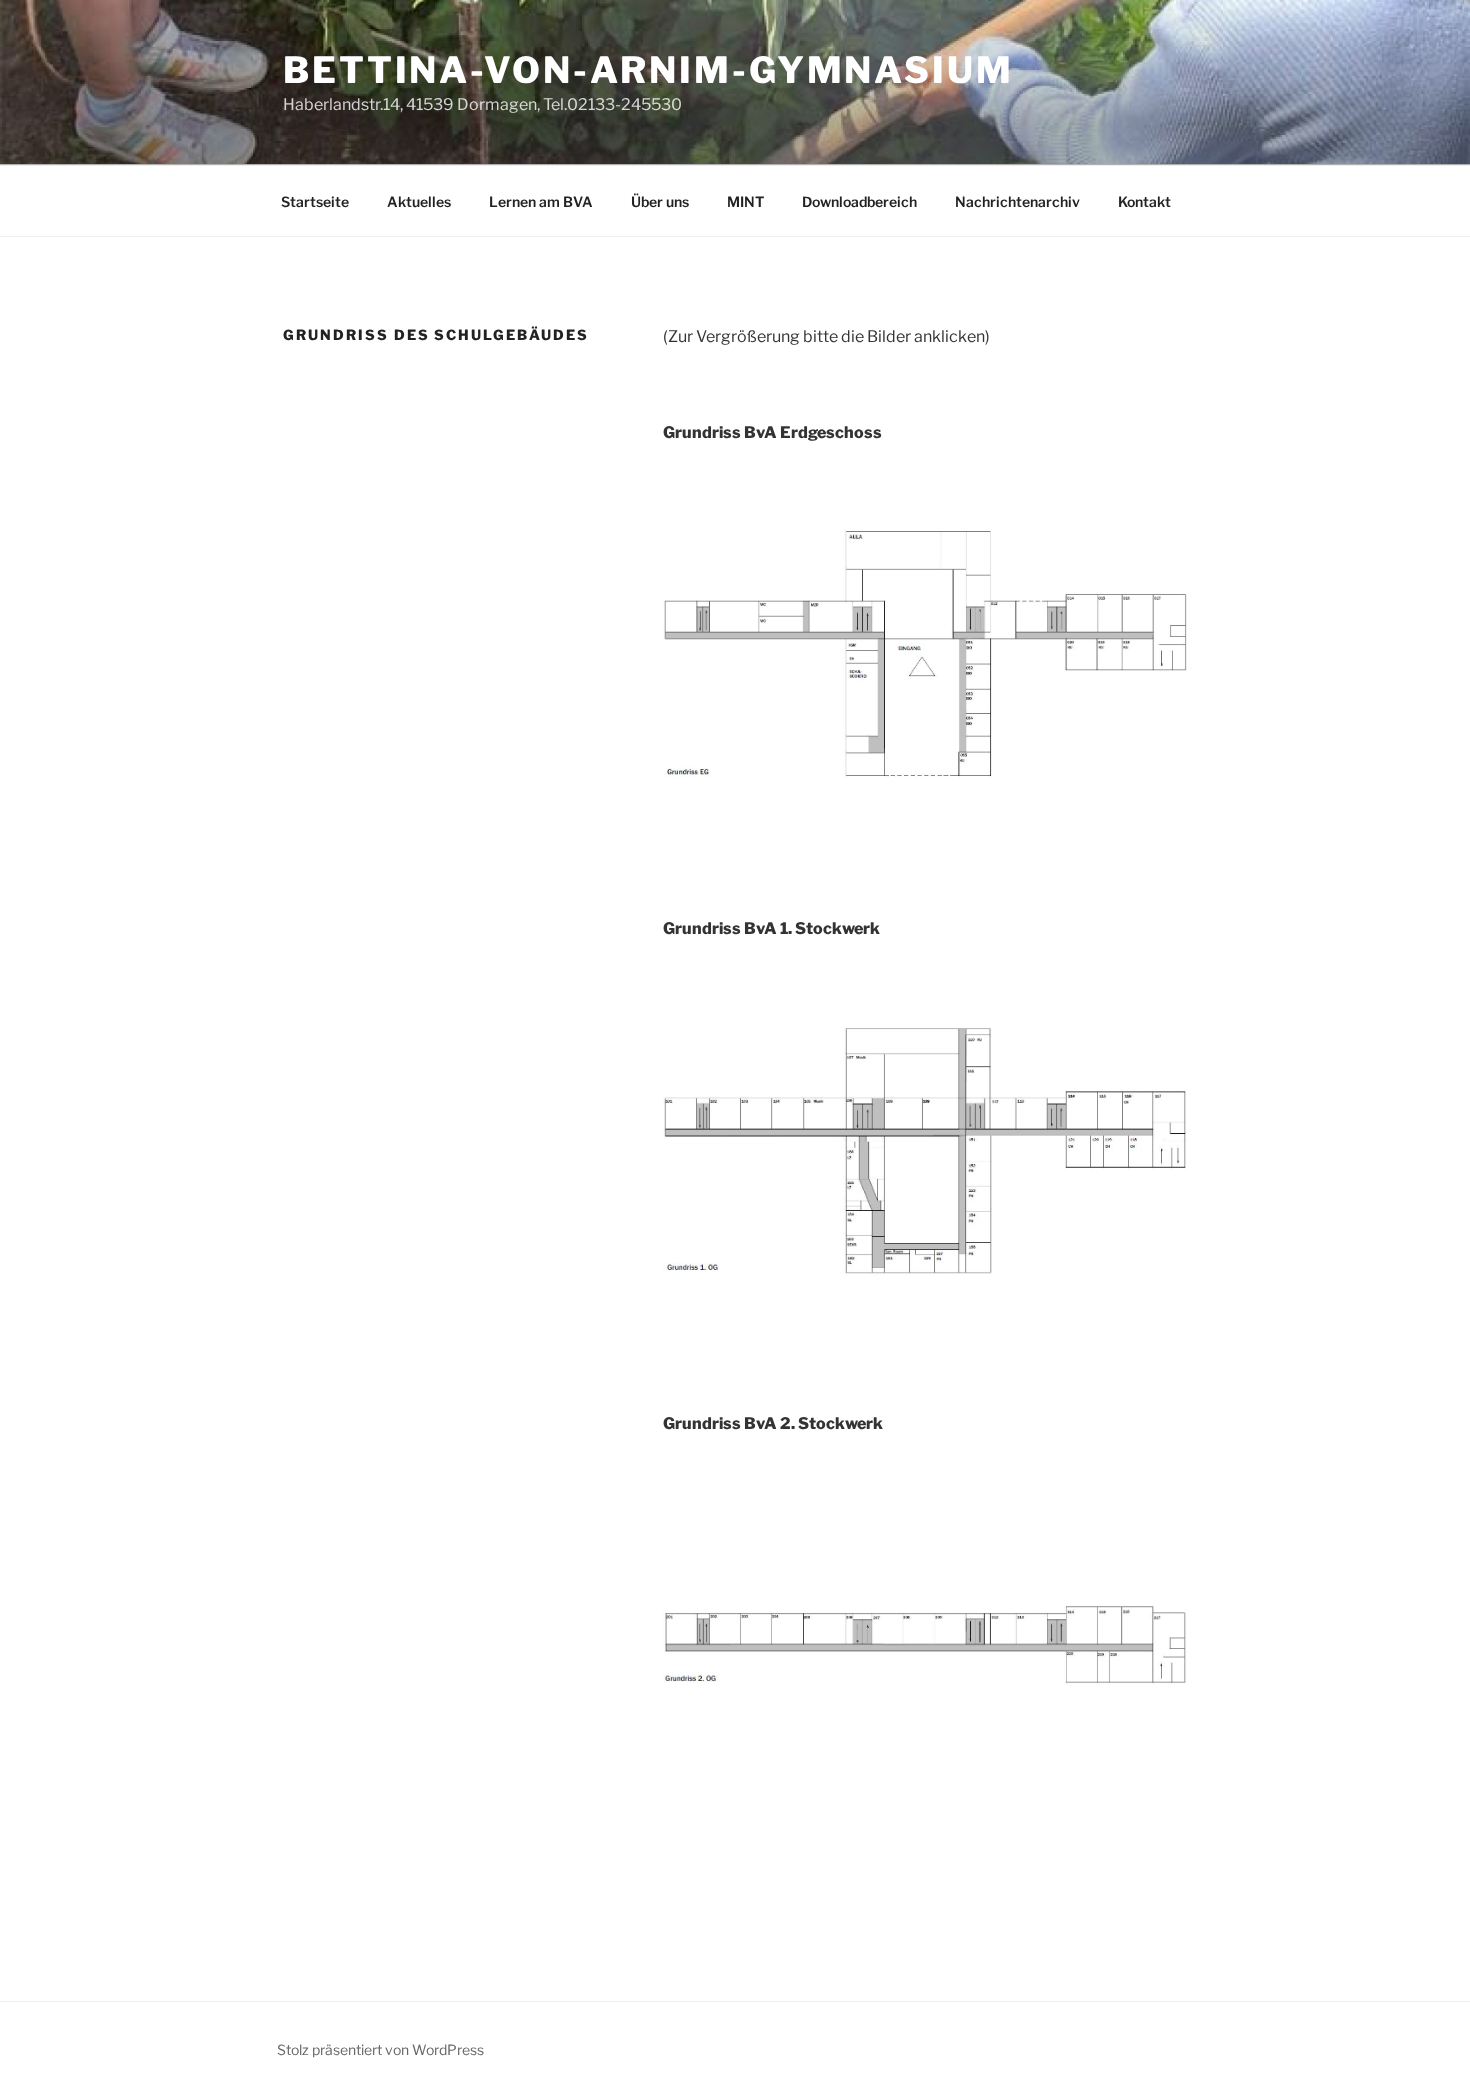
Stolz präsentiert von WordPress (380, 2049)
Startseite (315, 201)
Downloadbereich (859, 201)
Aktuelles (419, 201)
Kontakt (1144, 201)
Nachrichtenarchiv (1017, 201)
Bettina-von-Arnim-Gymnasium (648, 70)
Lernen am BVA (541, 201)
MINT (745, 201)
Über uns (660, 201)
